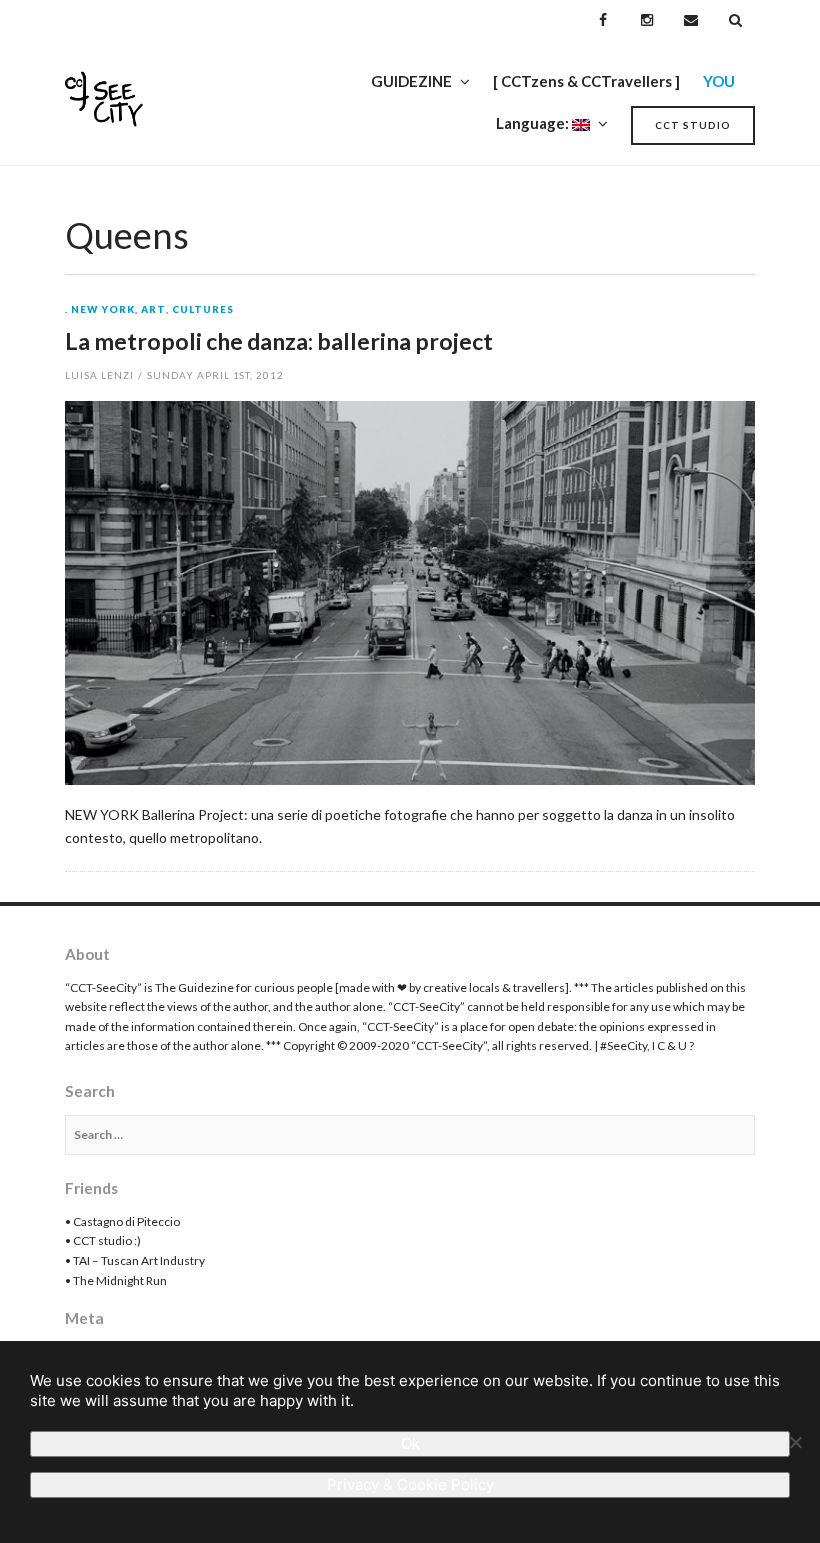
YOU (719, 81)
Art (153, 310)
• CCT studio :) (103, 1240)
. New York (100, 310)
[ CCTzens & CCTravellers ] (586, 81)
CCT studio (693, 125)
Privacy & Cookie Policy (410, 1484)
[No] (795, 1442)
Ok (410, 1443)
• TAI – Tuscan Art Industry (135, 1260)
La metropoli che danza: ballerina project (279, 341)
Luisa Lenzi (99, 375)
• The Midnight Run (116, 1280)
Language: (534, 123)
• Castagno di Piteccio (122, 1221)
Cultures (203, 310)
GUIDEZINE (411, 81)
